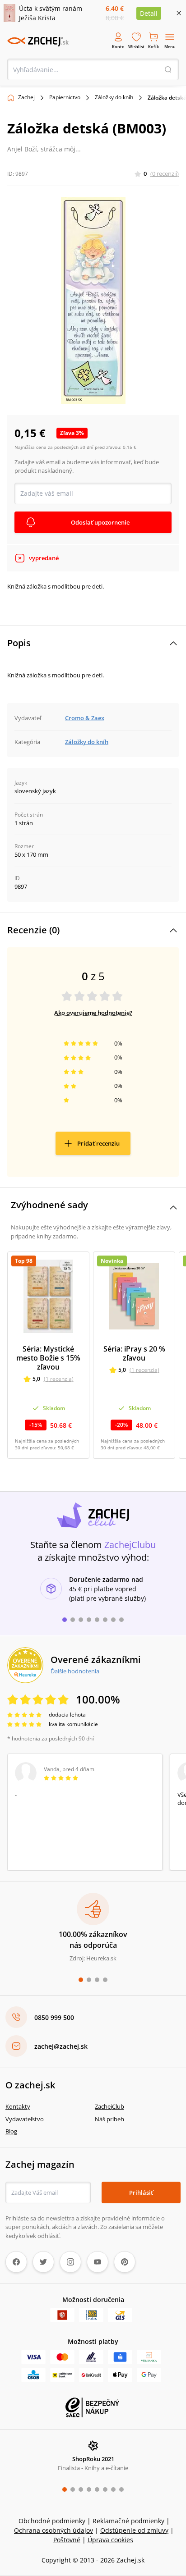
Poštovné (67, 2540)
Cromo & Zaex (85, 718)
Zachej (26, 97)
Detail (149, 13)
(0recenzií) (165, 174)
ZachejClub (109, 2106)
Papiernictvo (65, 97)
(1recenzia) (59, 1379)
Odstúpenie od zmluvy (134, 2530)
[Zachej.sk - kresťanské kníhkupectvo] (38, 41)
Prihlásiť (141, 2192)
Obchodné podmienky (52, 2521)
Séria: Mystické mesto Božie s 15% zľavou (48, 1358)
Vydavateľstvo (25, 2119)
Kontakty (18, 2106)
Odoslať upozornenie (100, 522)
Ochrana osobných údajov (53, 2530)
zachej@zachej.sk (61, 2046)
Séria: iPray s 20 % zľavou (134, 1353)
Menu (170, 47)
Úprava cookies (110, 2540)
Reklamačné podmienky (128, 2521)
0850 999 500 (54, 2017)
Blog (11, 2131)
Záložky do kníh (114, 97)
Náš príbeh (109, 2119)
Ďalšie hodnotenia (75, 1671)
